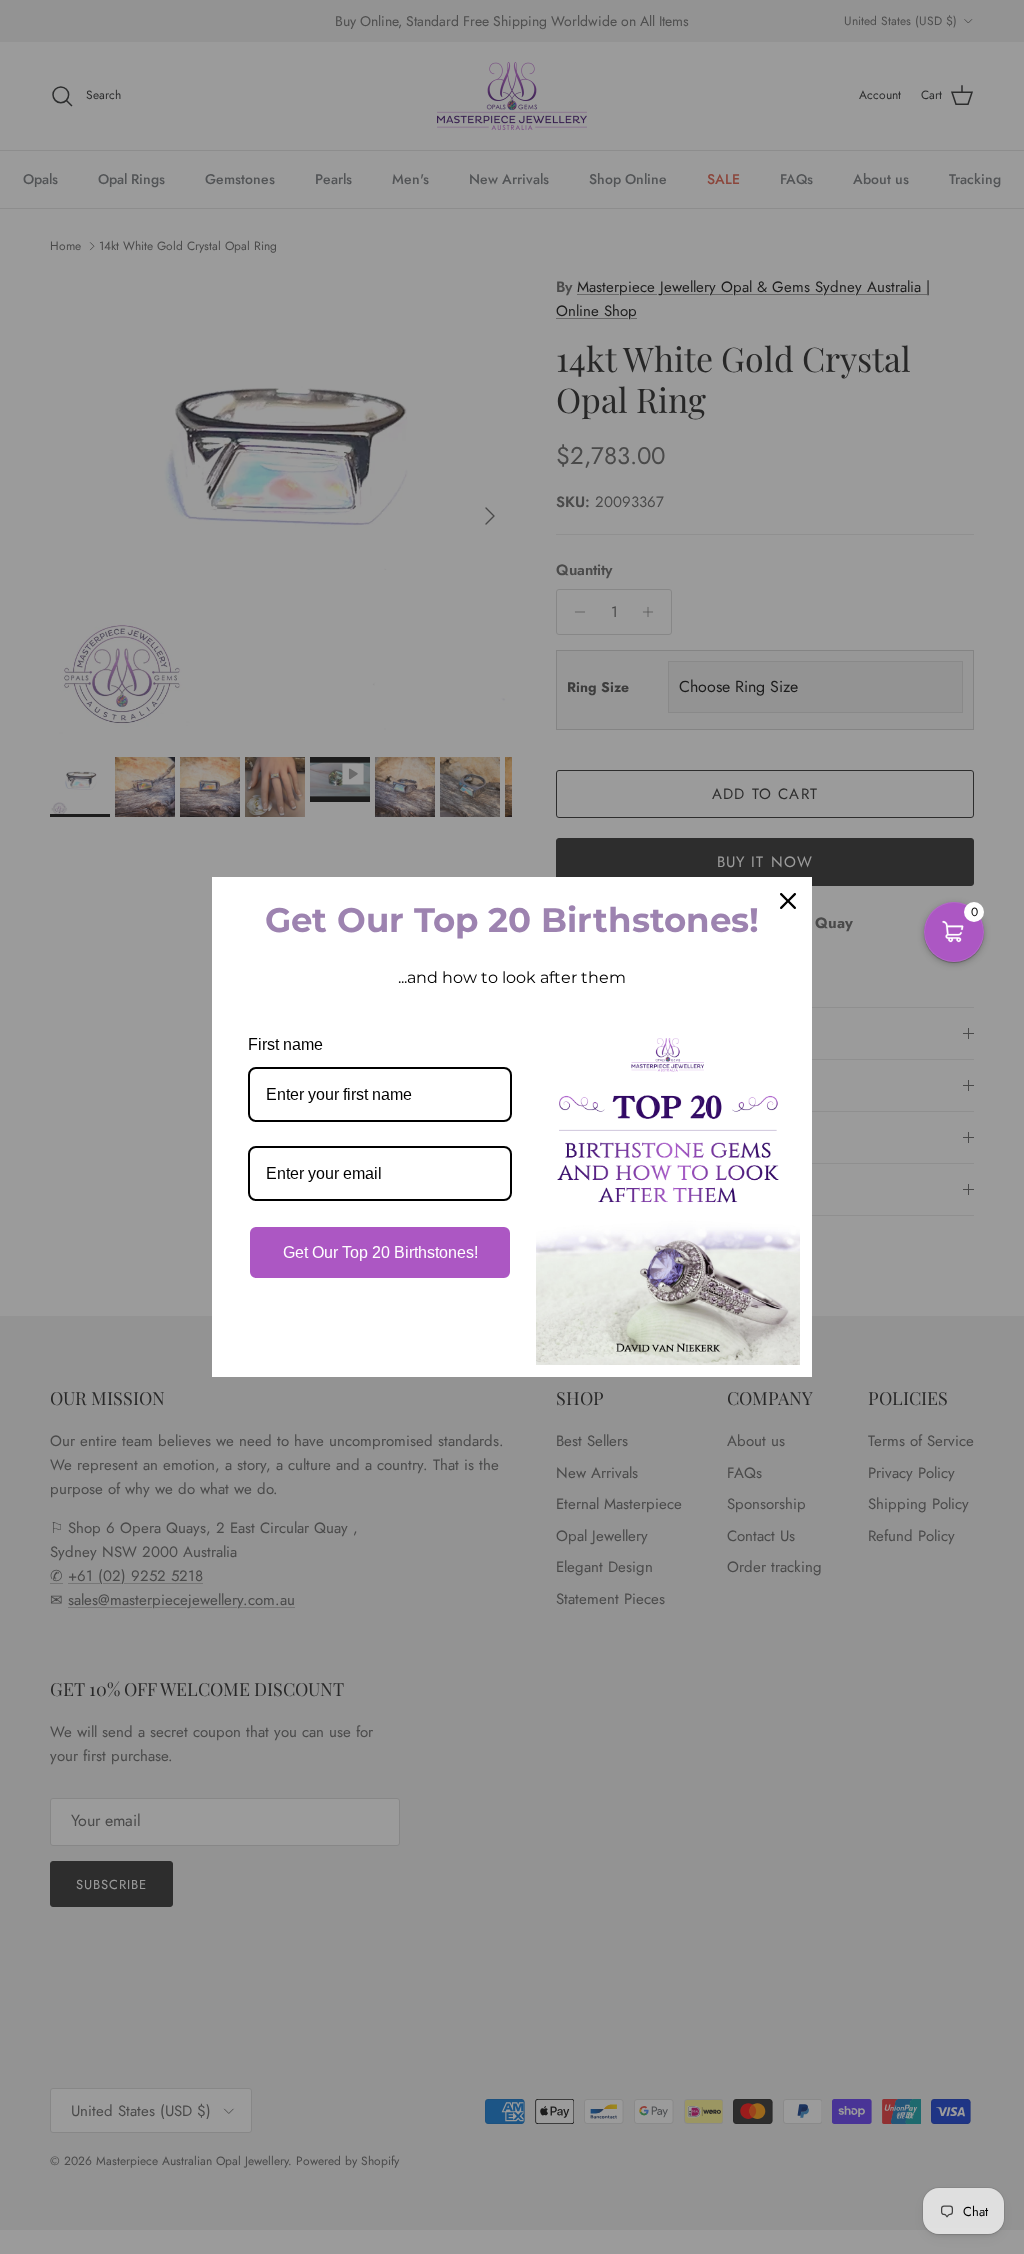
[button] (954, 932)
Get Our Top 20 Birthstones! (380, 1252)
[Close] (788, 901)
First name (285, 1044)
